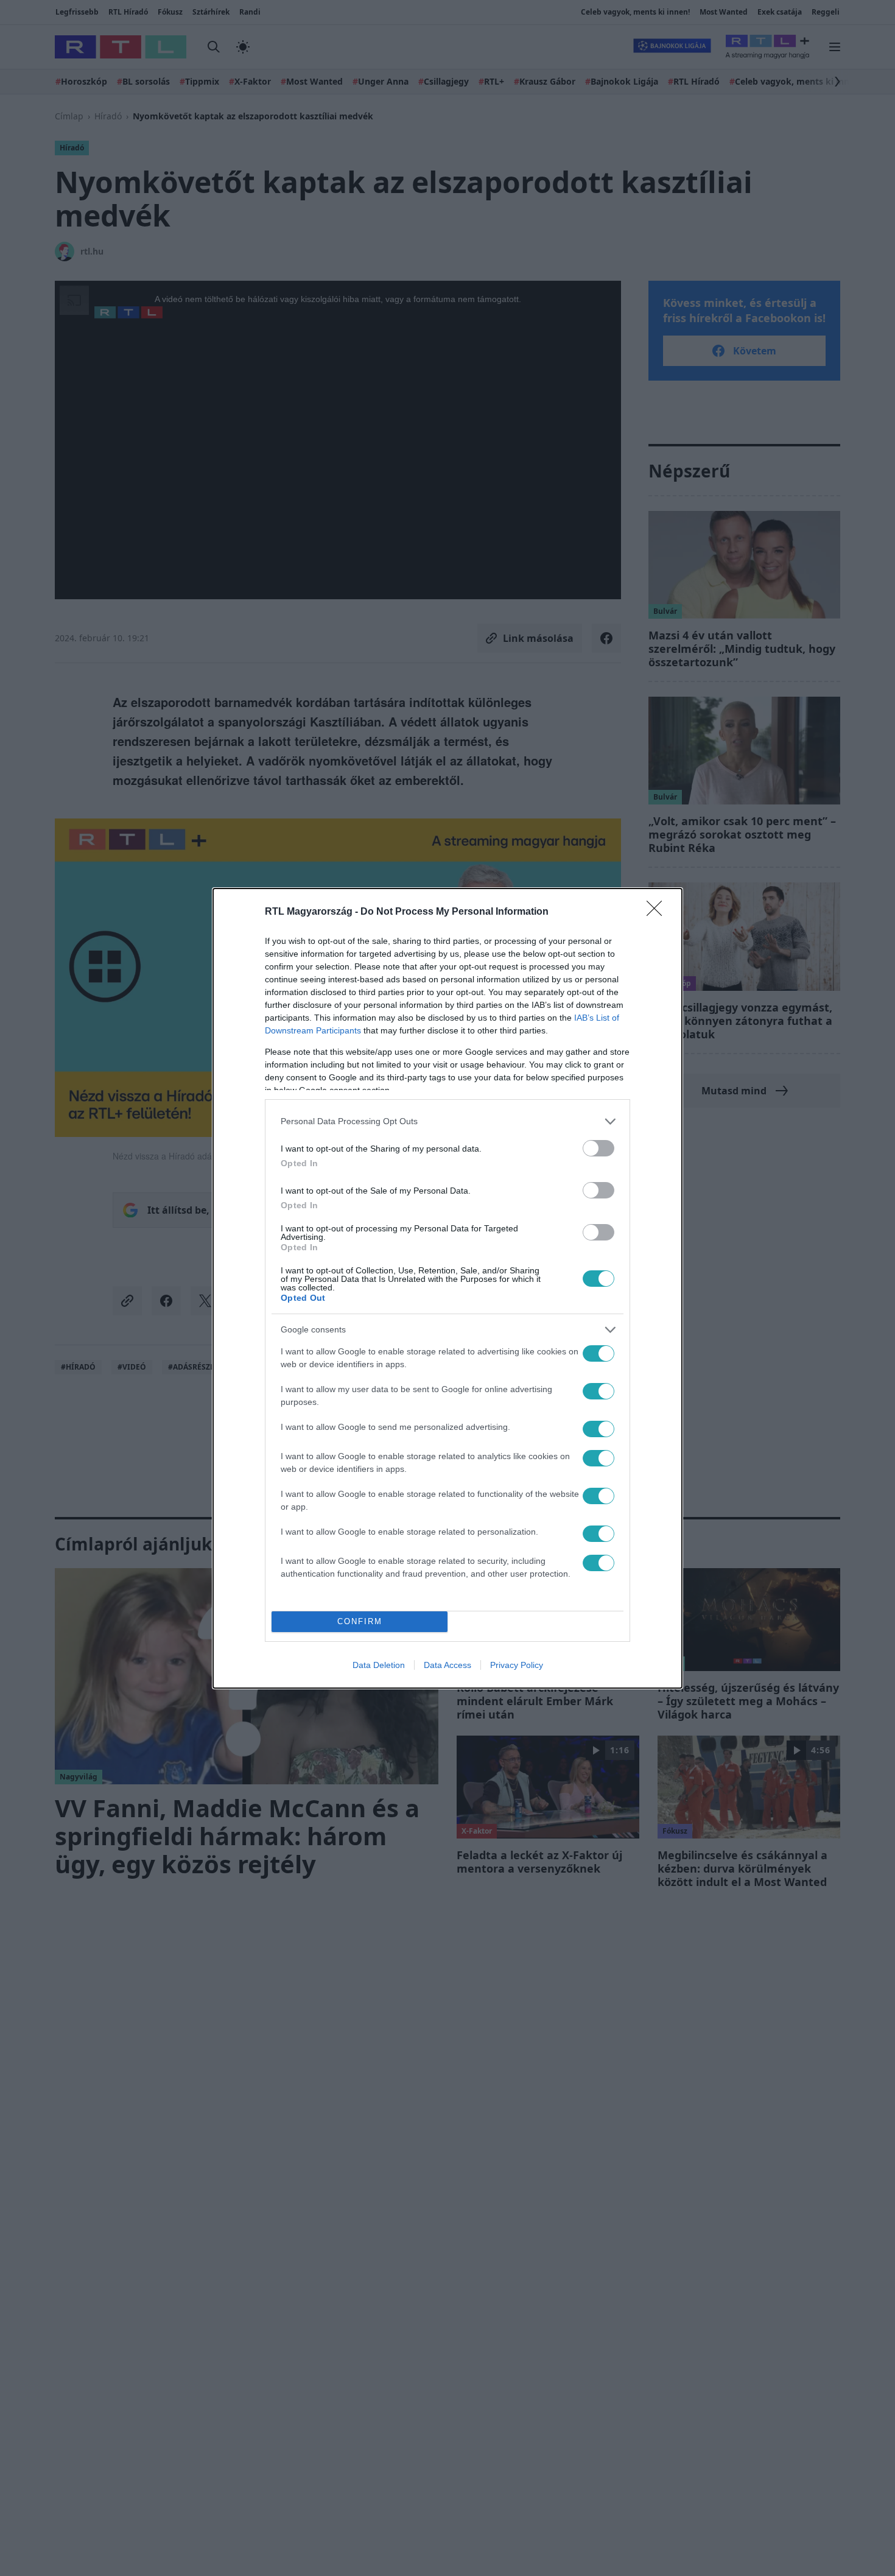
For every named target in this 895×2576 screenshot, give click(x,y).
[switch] (598, 1148)
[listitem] (447, 1121)
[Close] (658, 912)
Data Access (447, 1665)
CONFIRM (360, 1621)
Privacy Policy (517, 1665)
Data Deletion (379, 1665)
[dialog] (447, 1288)
